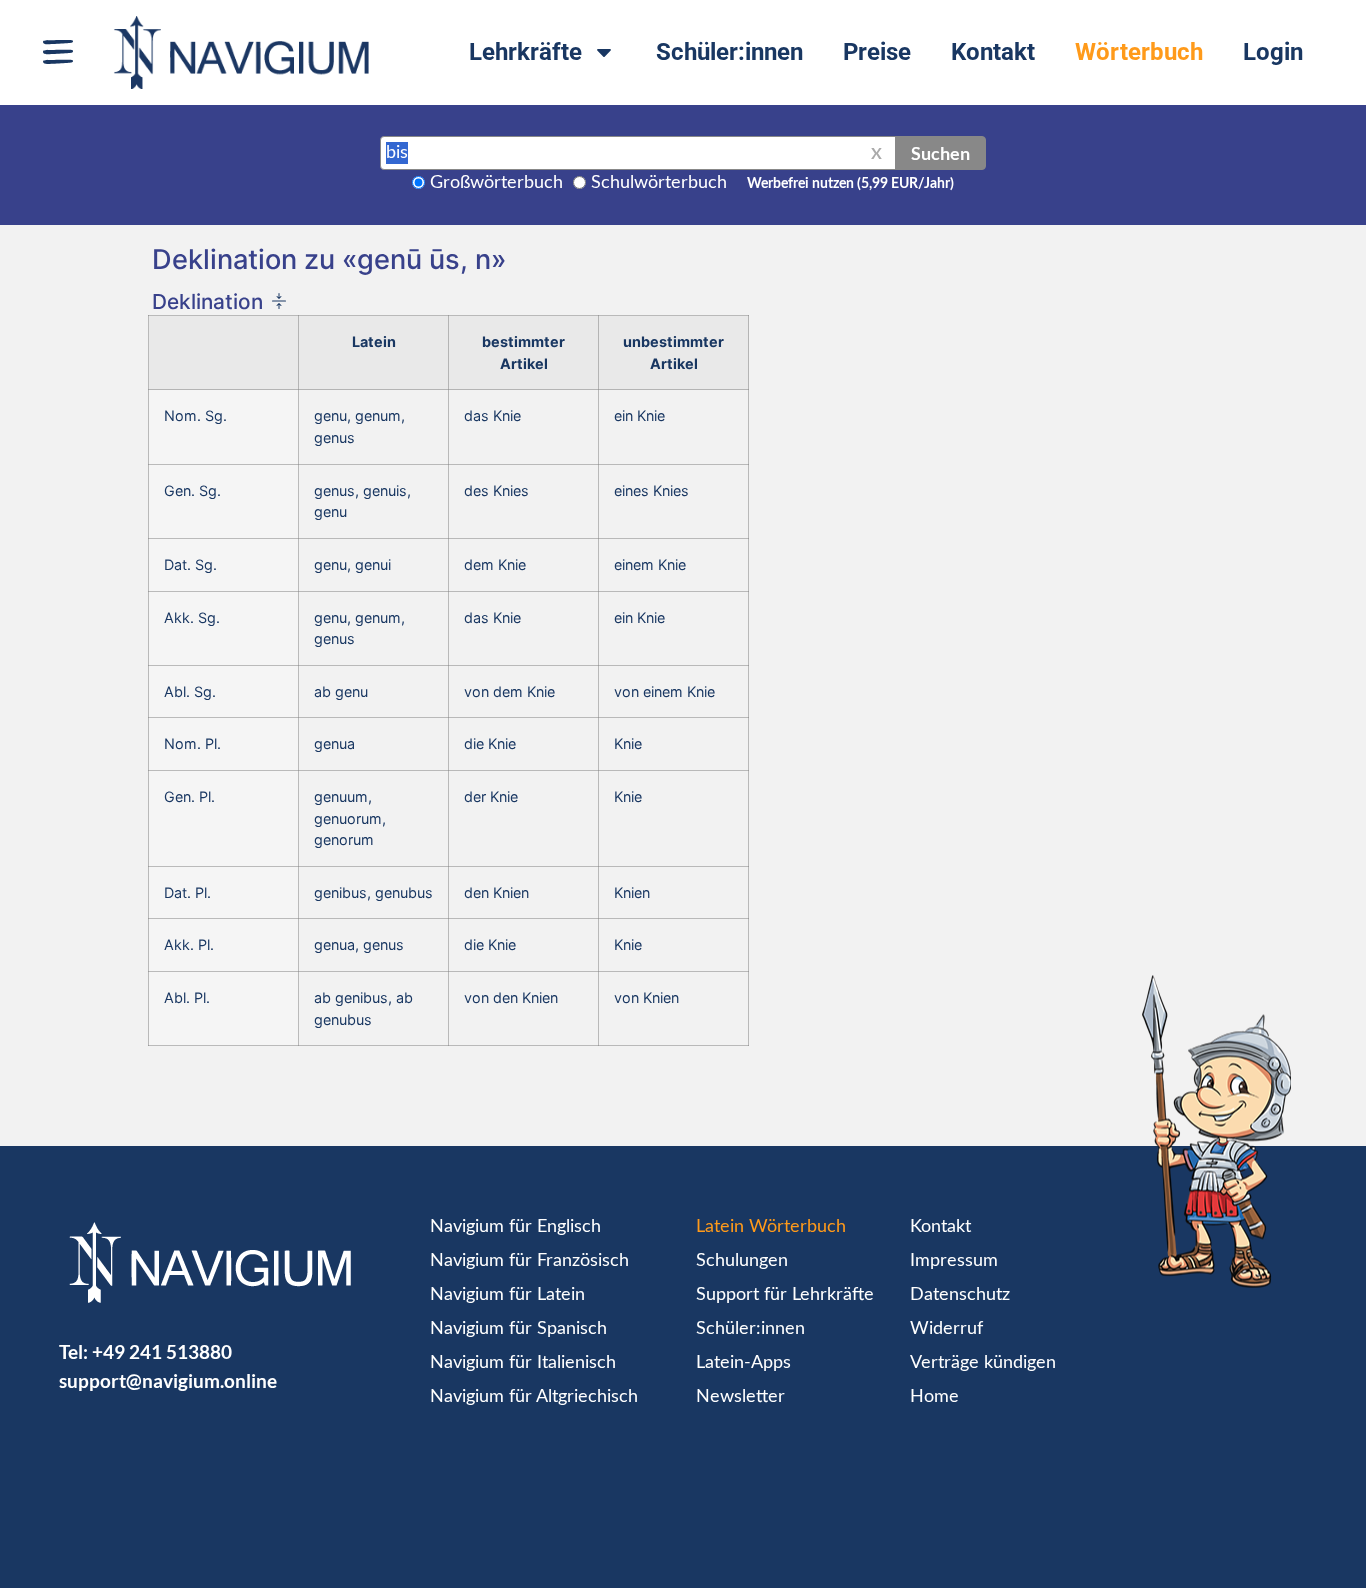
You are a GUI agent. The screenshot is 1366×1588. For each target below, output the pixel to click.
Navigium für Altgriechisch (534, 1397)
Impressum (954, 1261)
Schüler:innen (729, 52)
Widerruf (946, 1329)
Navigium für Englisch (515, 1227)
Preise (877, 52)
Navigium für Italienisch (523, 1363)
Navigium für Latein (507, 1295)
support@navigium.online (168, 1380)
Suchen (940, 153)
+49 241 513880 (162, 1351)
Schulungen (742, 1261)
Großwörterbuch (496, 183)
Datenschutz (960, 1295)
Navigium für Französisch (529, 1261)
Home (934, 1397)
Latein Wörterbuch (771, 1227)
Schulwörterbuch (659, 183)
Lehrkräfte (525, 52)
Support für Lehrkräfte (785, 1295)
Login (1273, 52)
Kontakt (993, 52)
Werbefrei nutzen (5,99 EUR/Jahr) (850, 184)
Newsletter (740, 1397)
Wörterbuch (1139, 52)
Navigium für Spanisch (518, 1329)
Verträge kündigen (983, 1363)
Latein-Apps (743, 1363)
